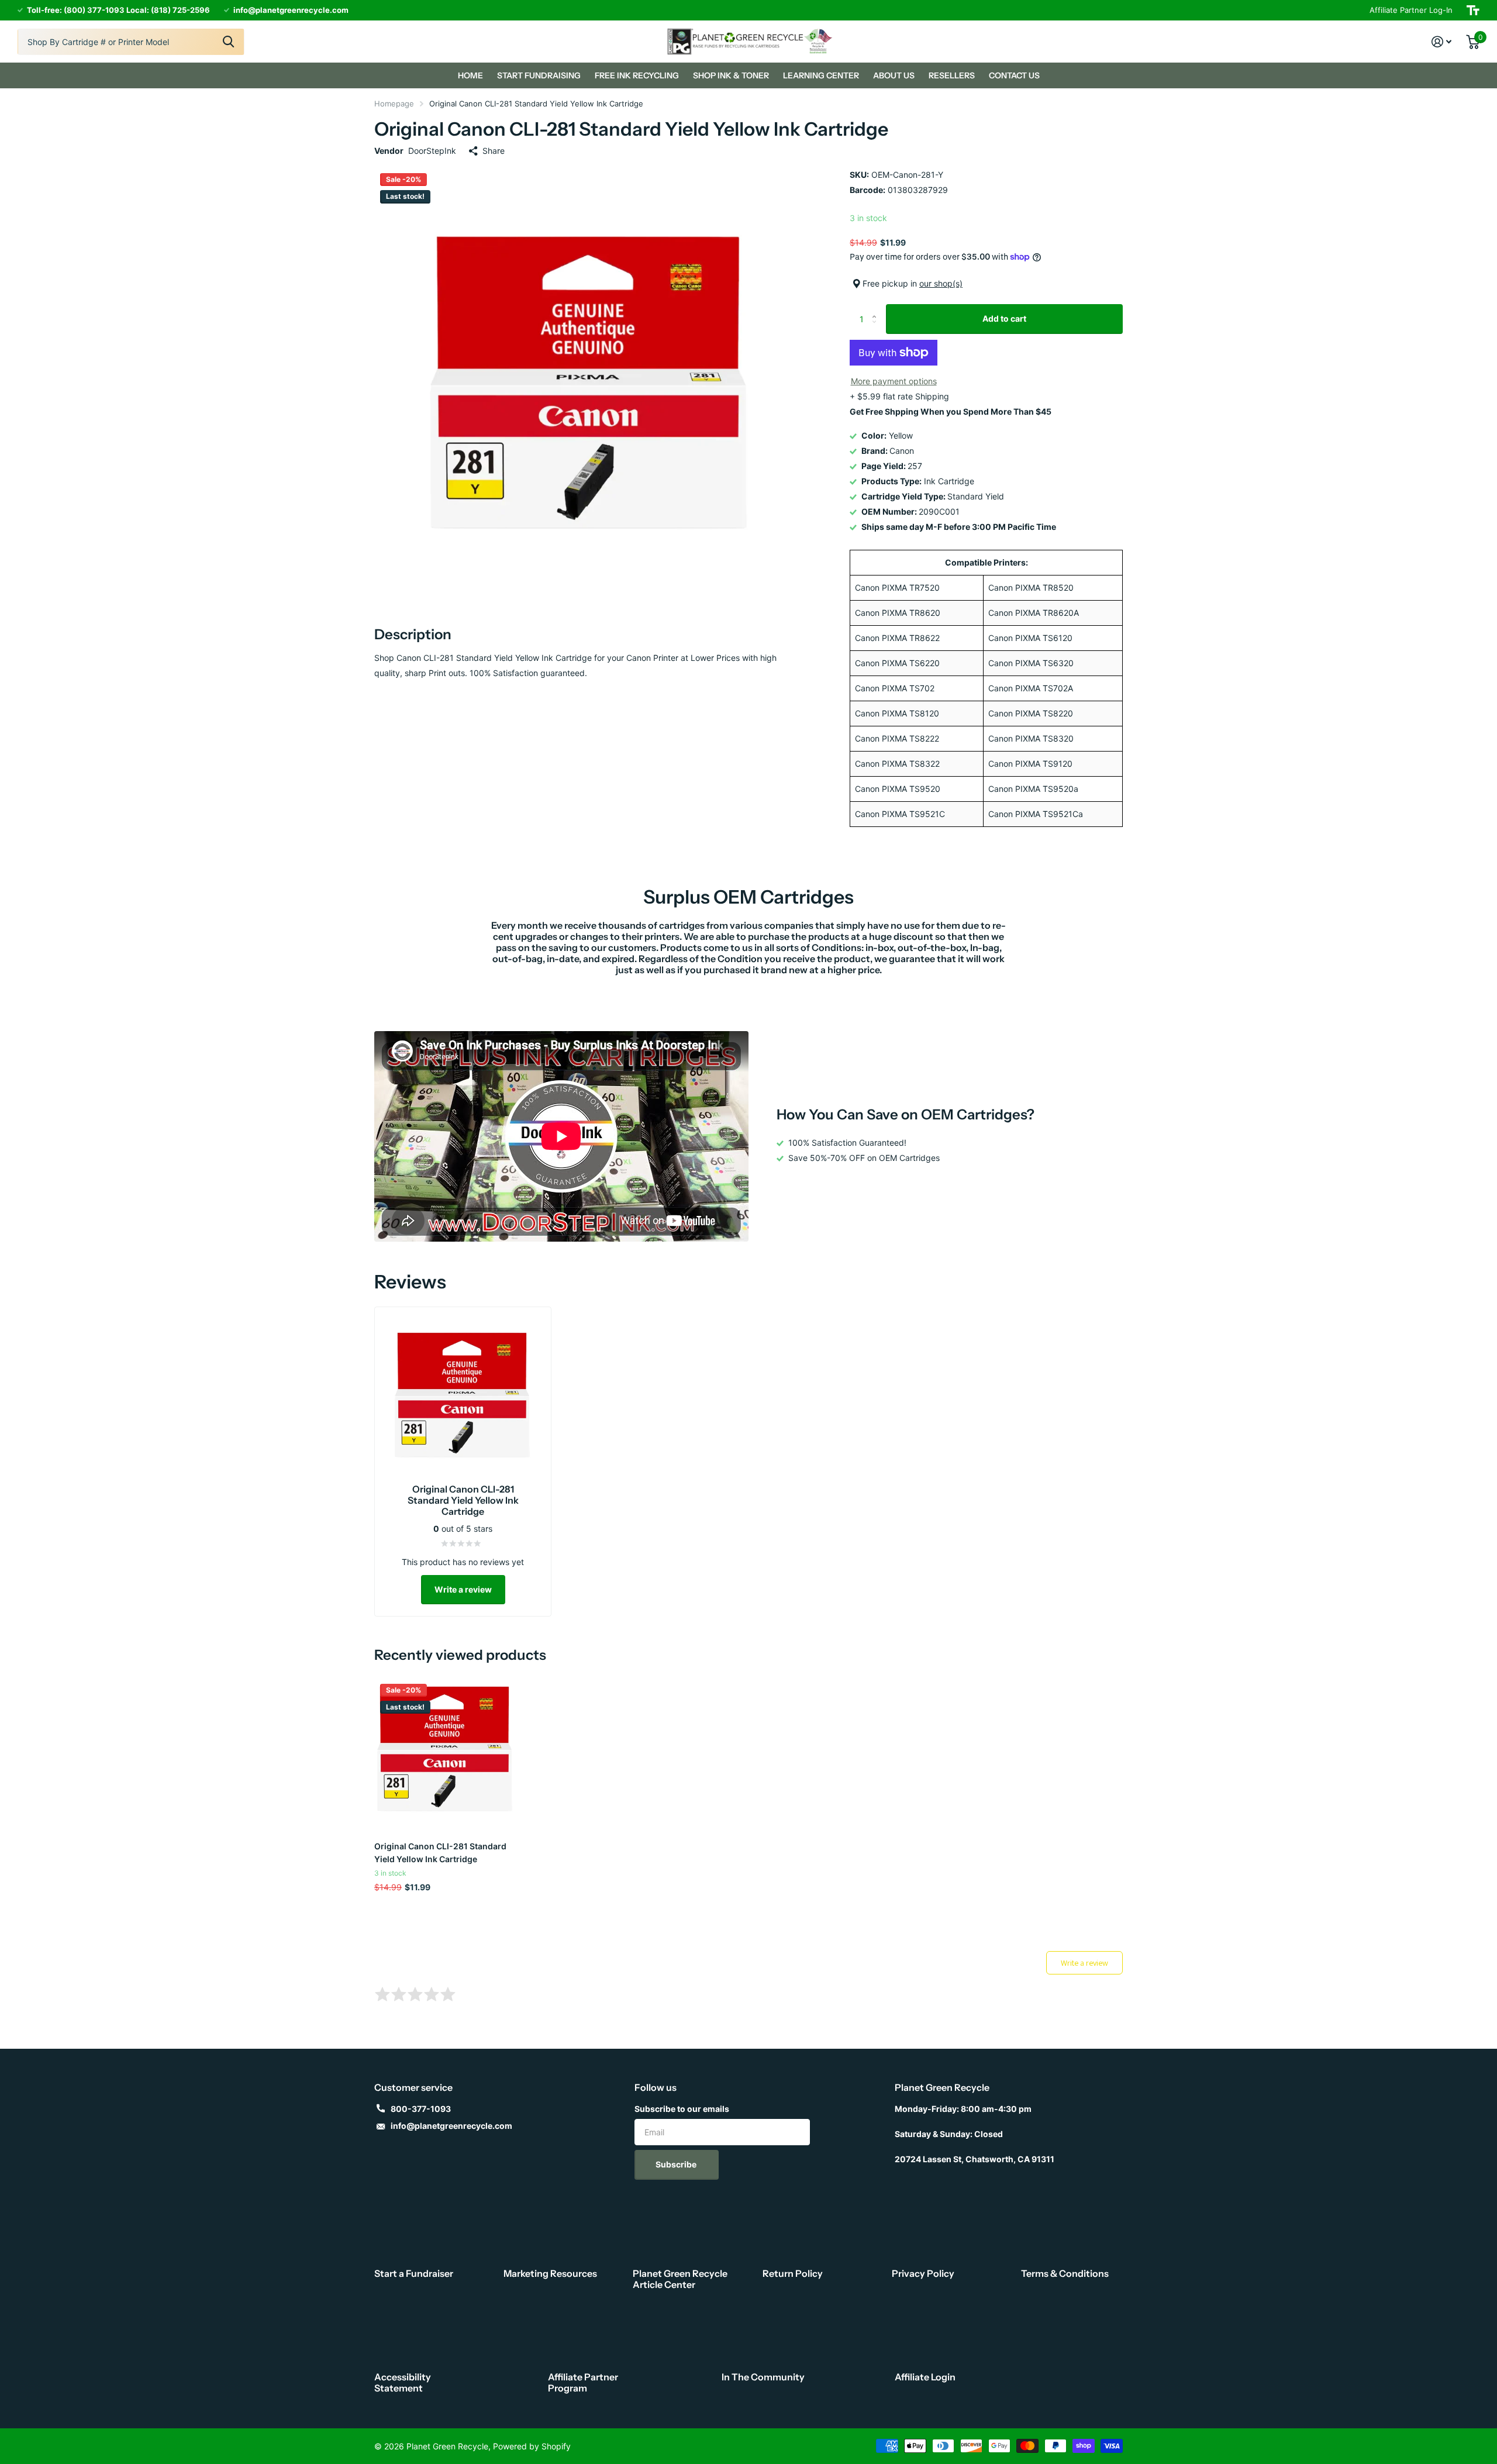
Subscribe (677, 2164)
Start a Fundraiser (414, 2273)
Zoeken (228, 42)
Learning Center (821, 75)
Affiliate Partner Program (583, 2382)
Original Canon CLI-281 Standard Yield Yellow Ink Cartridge (440, 1852)
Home (470, 75)
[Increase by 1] (877, 309)
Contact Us (1014, 75)
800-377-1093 (421, 2109)
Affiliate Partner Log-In (1411, 10)
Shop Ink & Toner (731, 75)
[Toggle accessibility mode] (1473, 10)
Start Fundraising (539, 75)
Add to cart (1004, 318)
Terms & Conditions (1065, 2273)
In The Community (763, 2377)
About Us (894, 75)
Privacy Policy (923, 2273)
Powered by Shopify (532, 2446)
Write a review (463, 1589)
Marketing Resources (550, 2273)
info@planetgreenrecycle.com (451, 2126)
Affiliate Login (925, 2377)
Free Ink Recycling (637, 75)
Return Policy (793, 2273)
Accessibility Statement (403, 2382)
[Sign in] (1442, 42)
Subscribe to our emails (682, 2109)
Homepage (394, 104)
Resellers (952, 75)
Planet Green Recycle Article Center (680, 2279)
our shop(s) (941, 283)
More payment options (894, 381)
